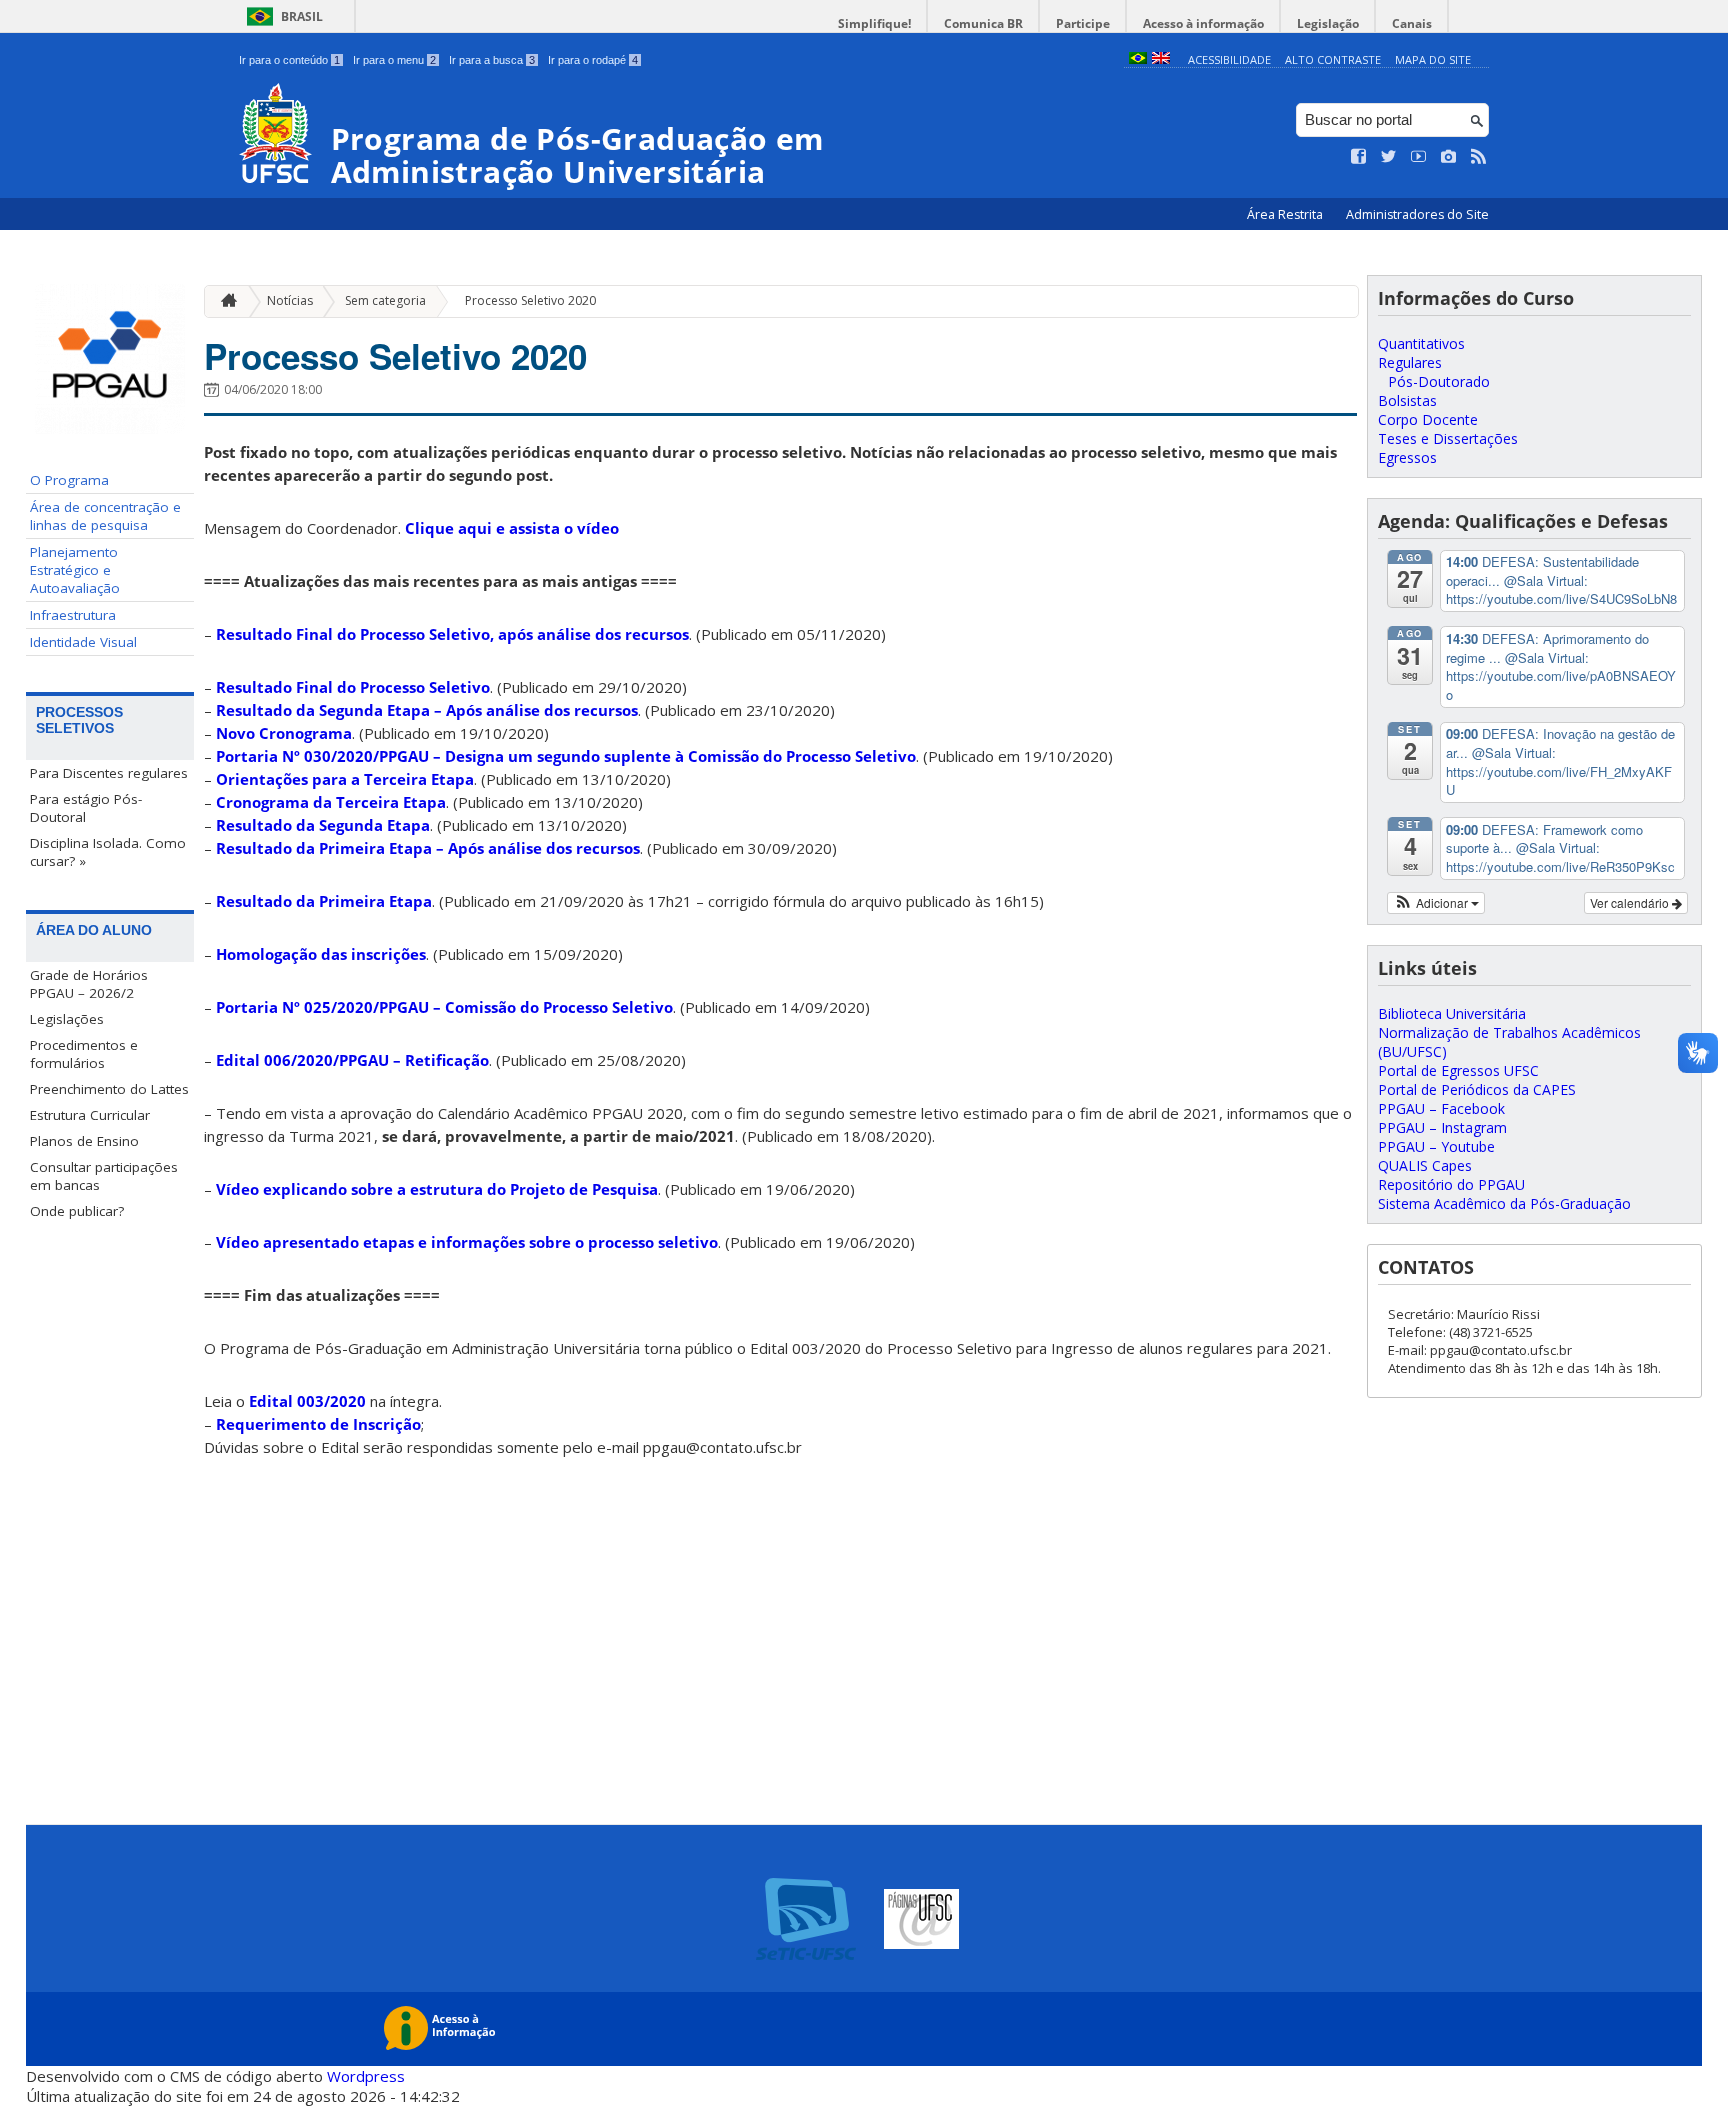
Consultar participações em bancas (104, 1176)
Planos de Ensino (84, 1141)
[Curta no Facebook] (1359, 157)
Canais (1412, 23)
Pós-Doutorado (1439, 381)
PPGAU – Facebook (1441, 1108)
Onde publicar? (77, 1211)
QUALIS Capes (1425, 1165)
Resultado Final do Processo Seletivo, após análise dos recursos (452, 634)
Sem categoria (385, 300)
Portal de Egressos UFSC (1458, 1070)
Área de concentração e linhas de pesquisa (105, 516)
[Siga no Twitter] (1389, 157)
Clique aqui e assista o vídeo (512, 528)
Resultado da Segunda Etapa (323, 825)
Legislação (1328, 23)
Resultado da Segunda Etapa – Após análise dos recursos (427, 710)
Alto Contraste (1333, 59)
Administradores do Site (1417, 214)
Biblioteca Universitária (1452, 1013)
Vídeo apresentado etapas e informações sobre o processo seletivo (467, 1242)
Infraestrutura (73, 615)
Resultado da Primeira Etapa (324, 901)
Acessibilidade (1229, 59)
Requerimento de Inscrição (318, 1424)
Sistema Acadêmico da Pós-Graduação (1504, 1203)
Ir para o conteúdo (289, 60)
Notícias (290, 300)
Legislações (67, 1019)
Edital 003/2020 (307, 1401)
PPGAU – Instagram (1442, 1127)
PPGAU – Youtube (1436, 1146)
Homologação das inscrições (321, 954)
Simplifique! (874, 23)
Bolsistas (1407, 400)
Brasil (302, 16)
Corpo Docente (1428, 419)
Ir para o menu (394, 60)
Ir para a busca (492, 60)
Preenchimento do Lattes (109, 1089)
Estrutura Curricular (90, 1115)
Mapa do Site (1433, 59)
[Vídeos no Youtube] (1419, 157)
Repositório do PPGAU (1451, 1184)
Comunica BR (983, 23)
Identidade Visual (83, 642)
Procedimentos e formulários (84, 1054)
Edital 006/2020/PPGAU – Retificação (352, 1060)
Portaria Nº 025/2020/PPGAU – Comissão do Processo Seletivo (444, 1007)
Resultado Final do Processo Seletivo (353, 687)
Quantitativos (1421, 343)
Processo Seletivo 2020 (530, 300)
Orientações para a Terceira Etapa (345, 779)
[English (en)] (1161, 59)
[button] (1436, 903)
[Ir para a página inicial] (224, 301)
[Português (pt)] (1138, 59)
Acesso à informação (1203, 23)
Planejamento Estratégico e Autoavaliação (75, 570)
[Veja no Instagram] (1449, 157)
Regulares (1410, 362)
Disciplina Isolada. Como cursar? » (108, 852)
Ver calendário (1631, 902)
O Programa (69, 480)
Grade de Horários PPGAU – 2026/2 (89, 984)
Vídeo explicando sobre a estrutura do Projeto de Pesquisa (437, 1189)
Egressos (1407, 457)
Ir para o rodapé (593, 60)
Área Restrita (1286, 214)
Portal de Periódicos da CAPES (1477, 1089)
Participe (1083, 23)
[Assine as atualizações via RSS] (1479, 157)
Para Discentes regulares (109, 773)
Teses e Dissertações (1448, 438)
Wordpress (366, 2076)
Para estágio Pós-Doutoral (86, 808)
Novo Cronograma (284, 733)
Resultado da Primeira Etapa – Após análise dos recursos (428, 848)
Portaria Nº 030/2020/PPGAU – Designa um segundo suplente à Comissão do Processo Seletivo (566, 756)
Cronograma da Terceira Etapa (331, 802)
